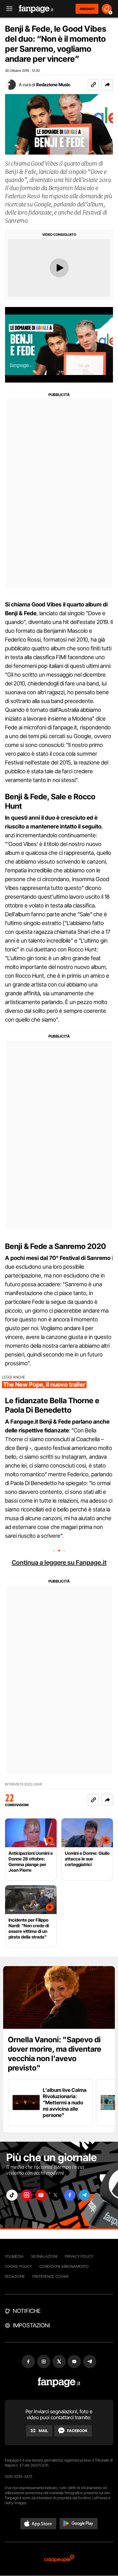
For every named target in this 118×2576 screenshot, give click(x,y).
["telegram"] (84, 2195)
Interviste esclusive (24, 1784)
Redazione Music (53, 85)
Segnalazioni (44, 2256)
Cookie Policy (18, 2266)
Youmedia (14, 2256)
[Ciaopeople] (59, 2559)
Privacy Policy (79, 2256)
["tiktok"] (12, 2195)
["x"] (55, 2195)
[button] (107, 85)
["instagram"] (26, 2195)
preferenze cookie (51, 2276)
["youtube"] (41, 2195)
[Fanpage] (59, 2382)
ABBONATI (87, 9)
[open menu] (7, 9)
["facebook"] (70, 2195)
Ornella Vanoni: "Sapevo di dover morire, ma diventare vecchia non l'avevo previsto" (55, 2054)
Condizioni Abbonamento (64, 2266)
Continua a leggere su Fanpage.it (59, 1563)
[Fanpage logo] (36, 9)
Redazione (15, 2276)
